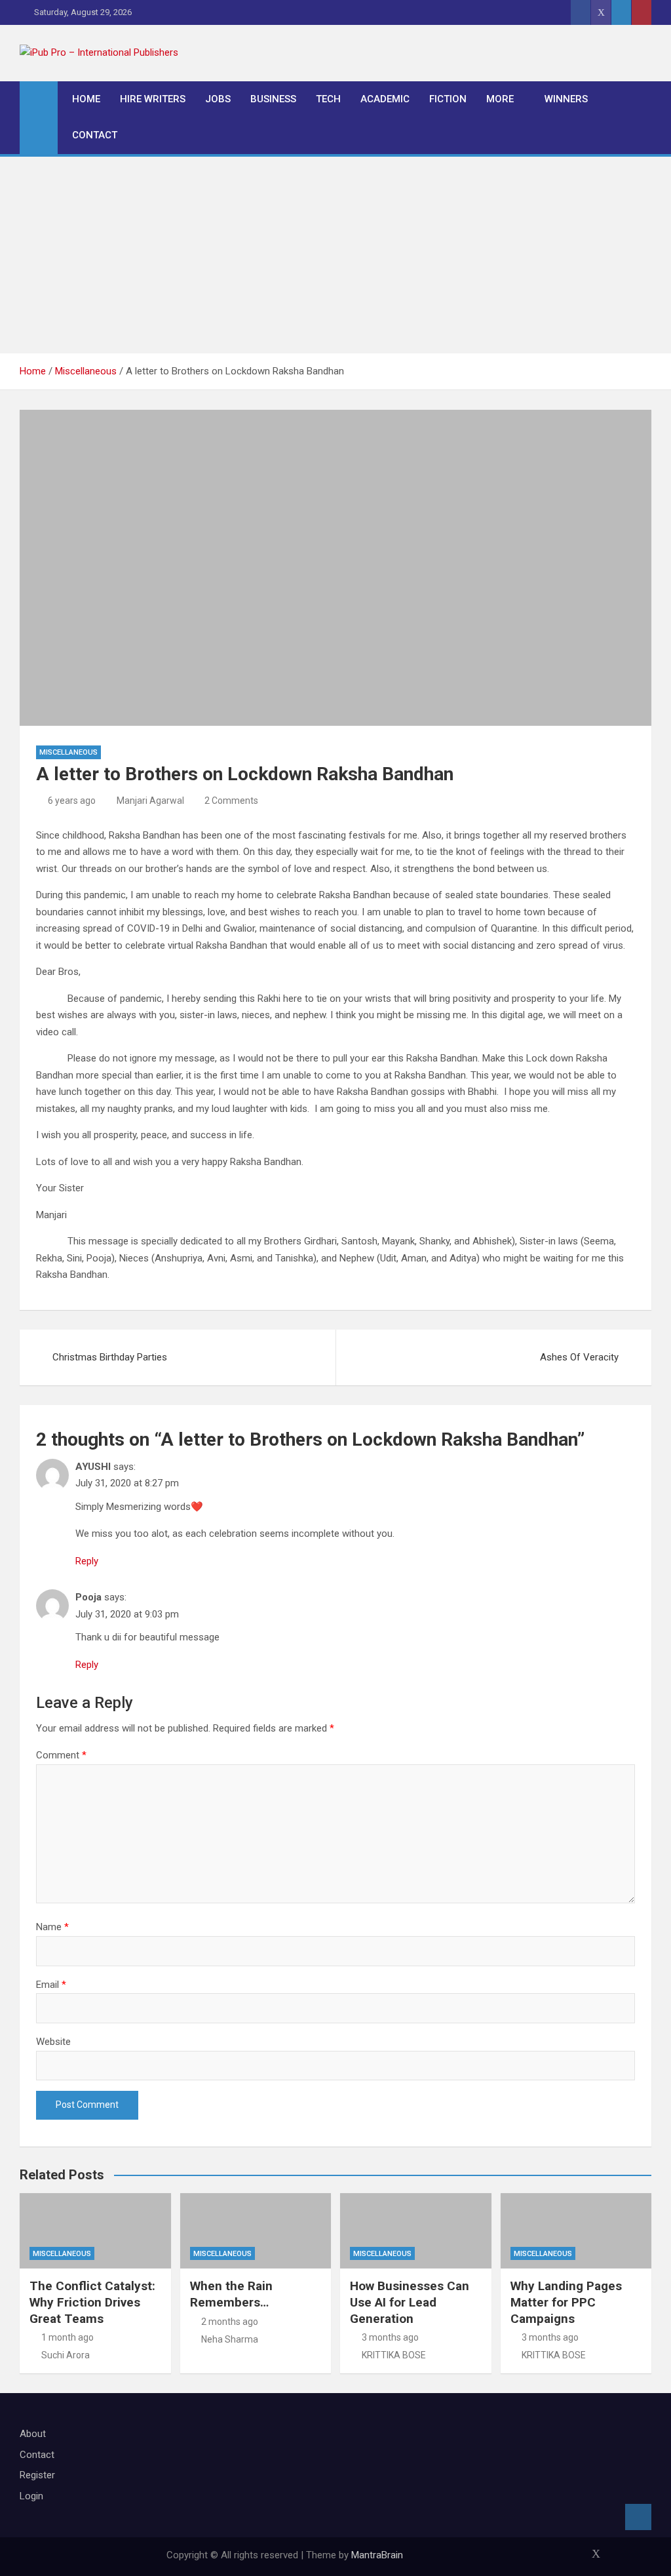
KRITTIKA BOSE (394, 2355)
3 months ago (390, 2337)
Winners (566, 99)
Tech (328, 99)
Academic (385, 99)
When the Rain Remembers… (231, 2294)
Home (86, 99)
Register (37, 2475)
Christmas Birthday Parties (110, 1357)
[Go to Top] (638, 2517)
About (33, 2434)
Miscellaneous (68, 752)
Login (31, 2496)
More (500, 99)
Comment (61, 1755)
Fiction (448, 99)
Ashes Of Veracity (579, 1357)
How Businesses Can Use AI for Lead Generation (410, 2302)
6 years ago (72, 801)
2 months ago (230, 2322)
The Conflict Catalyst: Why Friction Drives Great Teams (92, 2302)
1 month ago (67, 2337)
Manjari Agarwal (150, 801)
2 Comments (231, 801)
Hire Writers (153, 99)
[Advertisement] (335, 255)
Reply (87, 1561)
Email (51, 1985)
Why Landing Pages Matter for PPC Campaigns (566, 2302)
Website (53, 2042)
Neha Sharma (230, 2339)
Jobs (218, 99)
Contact (95, 135)
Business (273, 99)
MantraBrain (377, 2555)
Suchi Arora (66, 2355)
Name (52, 1927)
